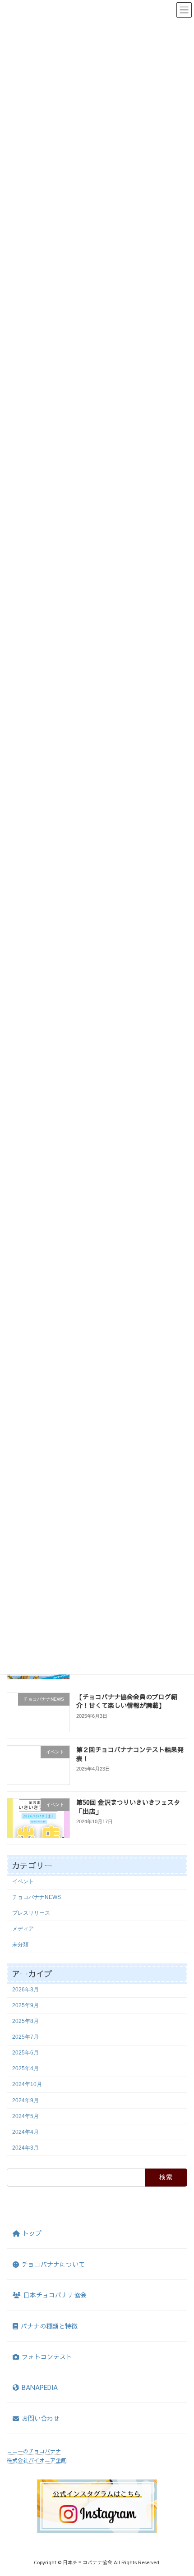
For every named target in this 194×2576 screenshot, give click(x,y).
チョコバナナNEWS (37, 1897)
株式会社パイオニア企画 (37, 2460)
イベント (23, 1881)
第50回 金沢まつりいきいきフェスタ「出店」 (128, 1807)
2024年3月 (25, 2147)
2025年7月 (25, 2037)
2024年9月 (25, 2100)
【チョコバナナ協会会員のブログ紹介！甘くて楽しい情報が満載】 (127, 1701)
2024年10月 (27, 2084)
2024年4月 (25, 2132)
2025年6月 (25, 2053)
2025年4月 (25, 2068)
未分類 (20, 1945)
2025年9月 (25, 2005)
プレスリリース (31, 1913)
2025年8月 (25, 2021)
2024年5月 (25, 2116)
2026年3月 (25, 1989)
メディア (23, 1929)
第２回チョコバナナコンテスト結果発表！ (130, 1754)
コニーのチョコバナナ (34, 2451)
